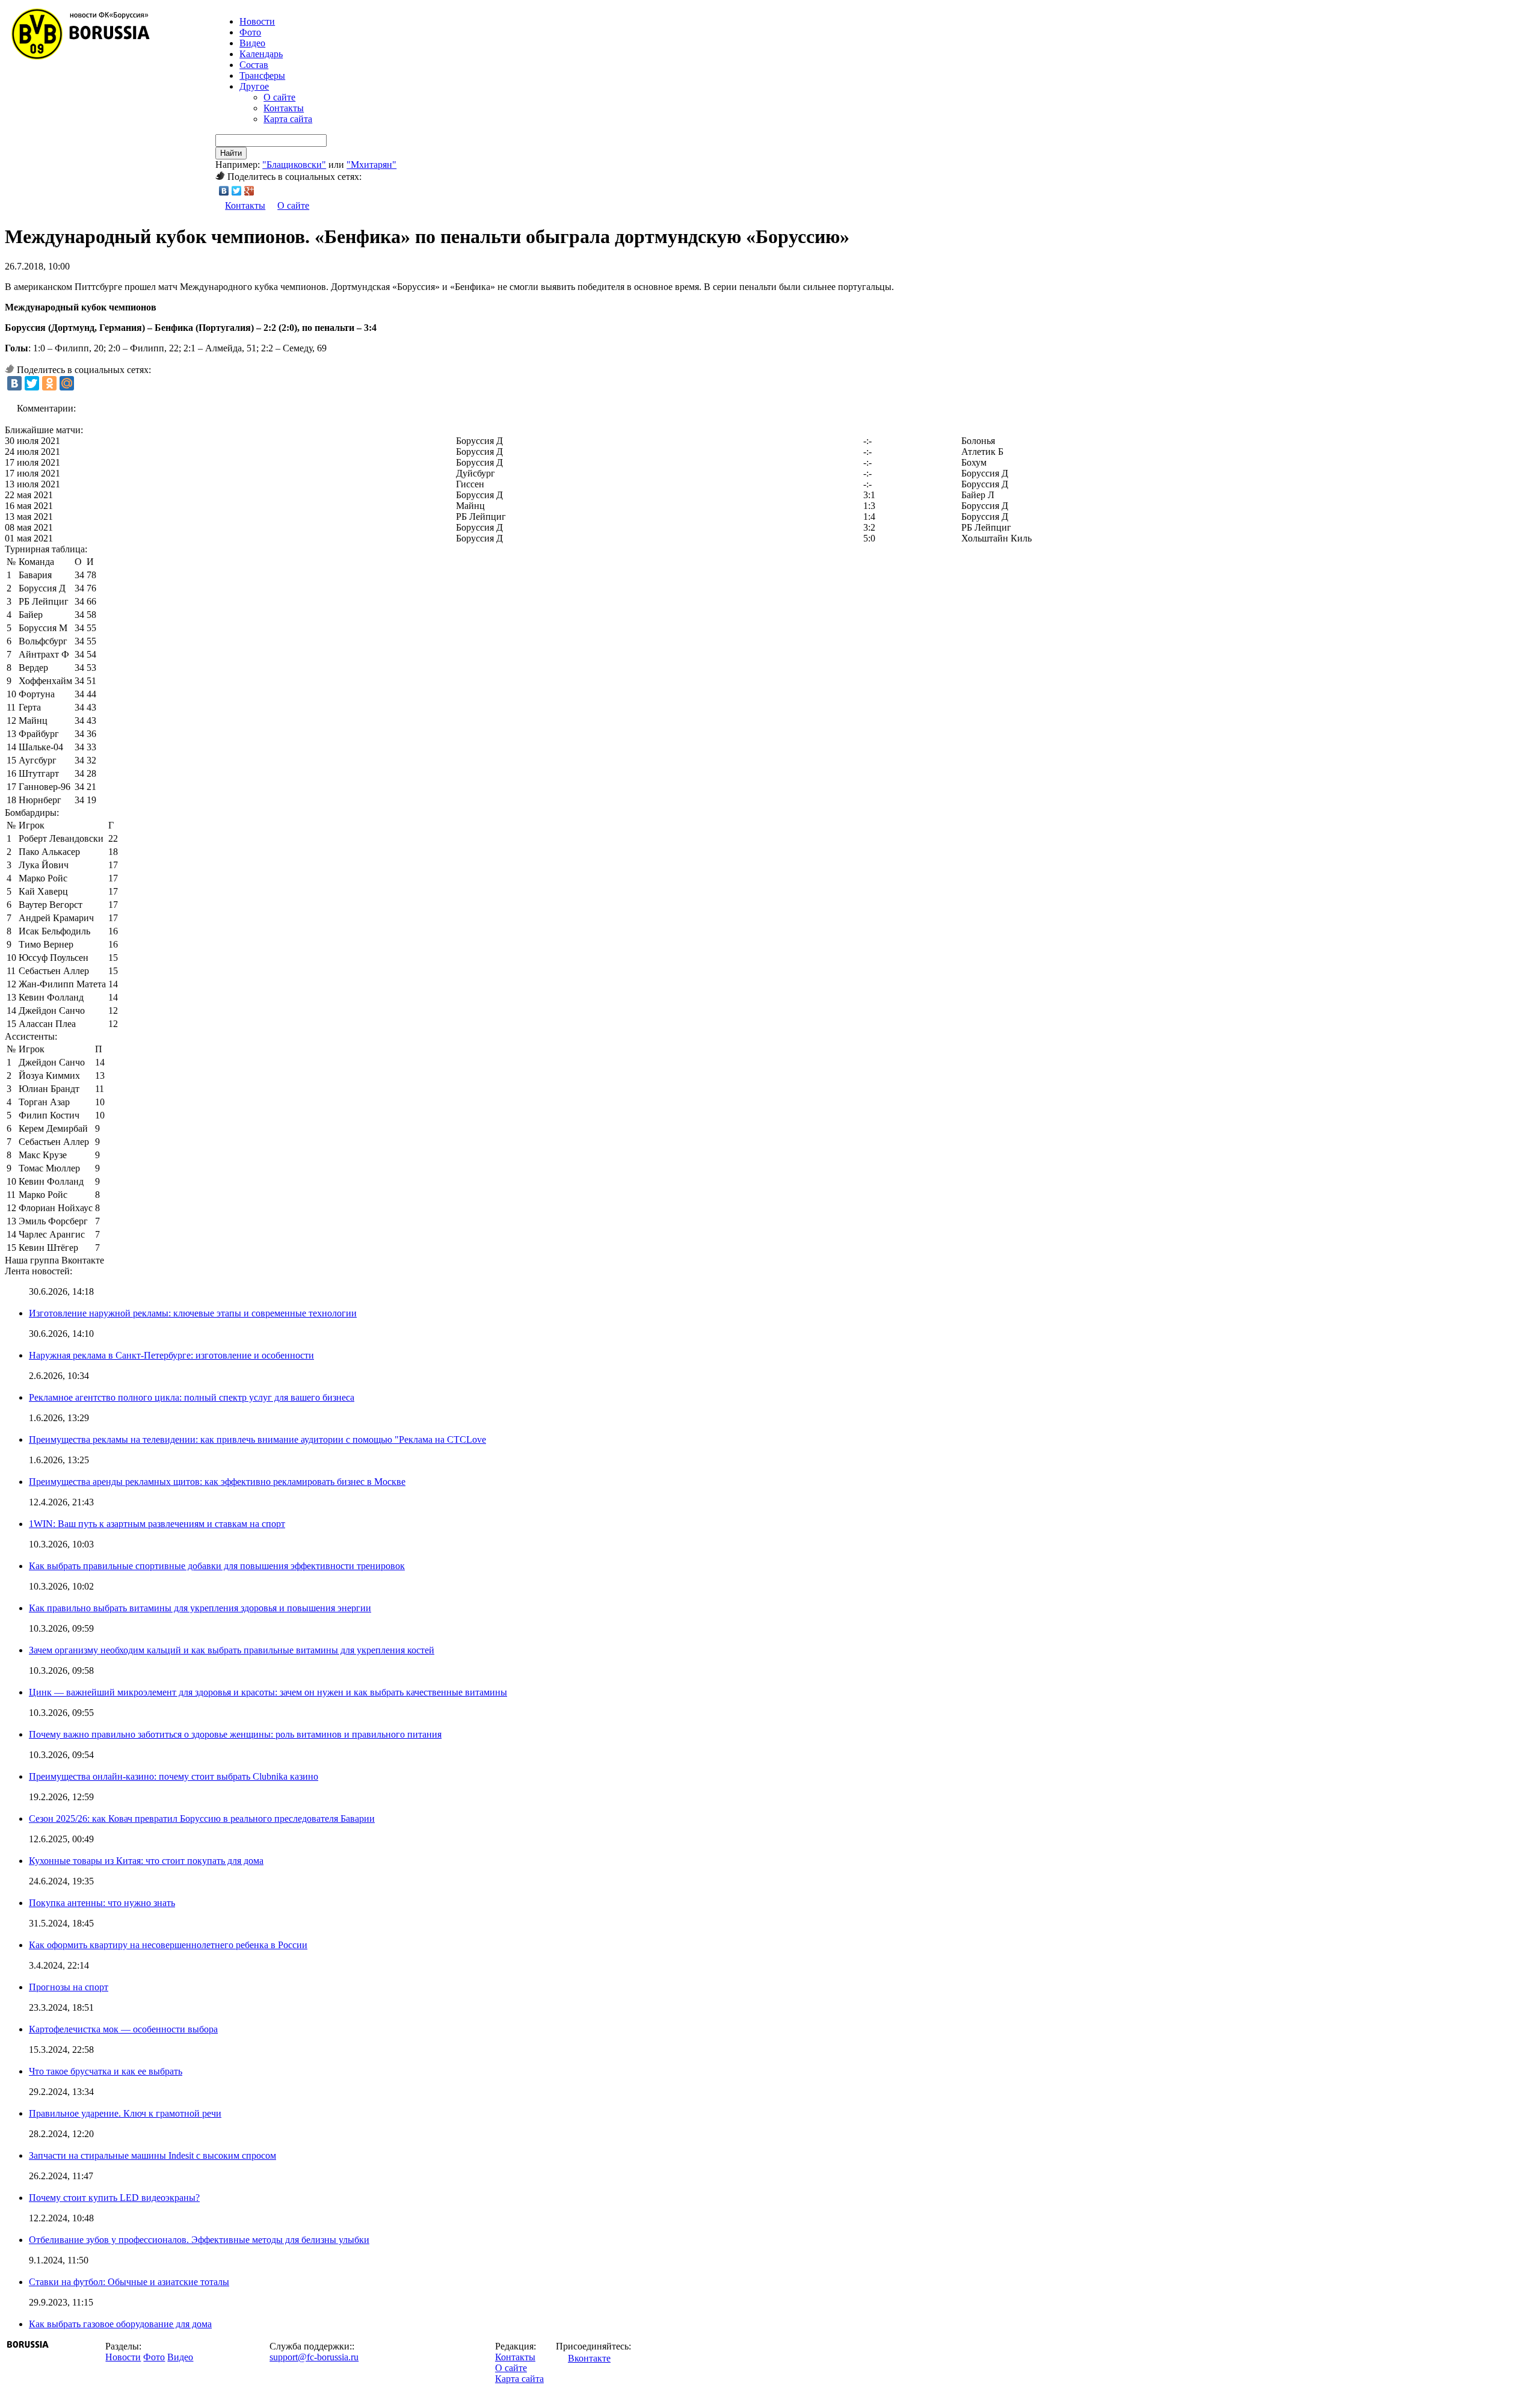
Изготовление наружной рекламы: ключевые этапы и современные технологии (193, 1313)
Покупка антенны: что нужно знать (102, 1903)
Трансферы (262, 76)
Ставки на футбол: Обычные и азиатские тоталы (129, 2282)
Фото (250, 32)
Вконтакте (589, 2358)
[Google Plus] (249, 191)
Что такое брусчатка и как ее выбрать (106, 2071)
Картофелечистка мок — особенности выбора (123, 2029)
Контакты (284, 108)
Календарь (261, 54)
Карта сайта (288, 119)
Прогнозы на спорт (69, 1987)
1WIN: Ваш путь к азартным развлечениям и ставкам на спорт (157, 1524)
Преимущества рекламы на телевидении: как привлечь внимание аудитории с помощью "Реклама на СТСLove (257, 1439)
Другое (254, 86)
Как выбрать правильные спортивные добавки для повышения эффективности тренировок (217, 1566)
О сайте (279, 97)
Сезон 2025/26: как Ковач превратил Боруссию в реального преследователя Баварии (202, 1819)
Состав (254, 65)
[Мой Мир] (67, 383)
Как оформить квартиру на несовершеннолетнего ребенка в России (168, 1945)
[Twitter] (237, 191)
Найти (231, 153)
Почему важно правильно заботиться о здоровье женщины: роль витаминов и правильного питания (235, 1734)
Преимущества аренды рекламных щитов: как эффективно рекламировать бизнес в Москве (217, 1482)
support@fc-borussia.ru (314, 2357)
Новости (123, 2357)
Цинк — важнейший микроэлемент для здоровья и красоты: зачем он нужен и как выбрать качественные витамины (268, 1692)
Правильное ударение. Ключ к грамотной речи (125, 2113)
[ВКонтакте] (224, 191)
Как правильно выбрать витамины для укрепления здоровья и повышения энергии (200, 1608)
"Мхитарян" (371, 165)
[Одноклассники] (49, 383)
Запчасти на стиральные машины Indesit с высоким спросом (152, 2155)
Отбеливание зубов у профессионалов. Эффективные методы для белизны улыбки (199, 2240)
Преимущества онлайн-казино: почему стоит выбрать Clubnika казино (174, 1776)
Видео (252, 43)
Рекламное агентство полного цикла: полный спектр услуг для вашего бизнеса (192, 1397)
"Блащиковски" (294, 165)
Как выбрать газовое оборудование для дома (120, 2324)
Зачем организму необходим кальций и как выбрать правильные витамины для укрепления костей (232, 1650)
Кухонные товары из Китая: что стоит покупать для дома (146, 1861)
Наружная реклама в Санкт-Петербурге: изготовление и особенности (171, 1355)
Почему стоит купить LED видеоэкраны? (114, 2198)
